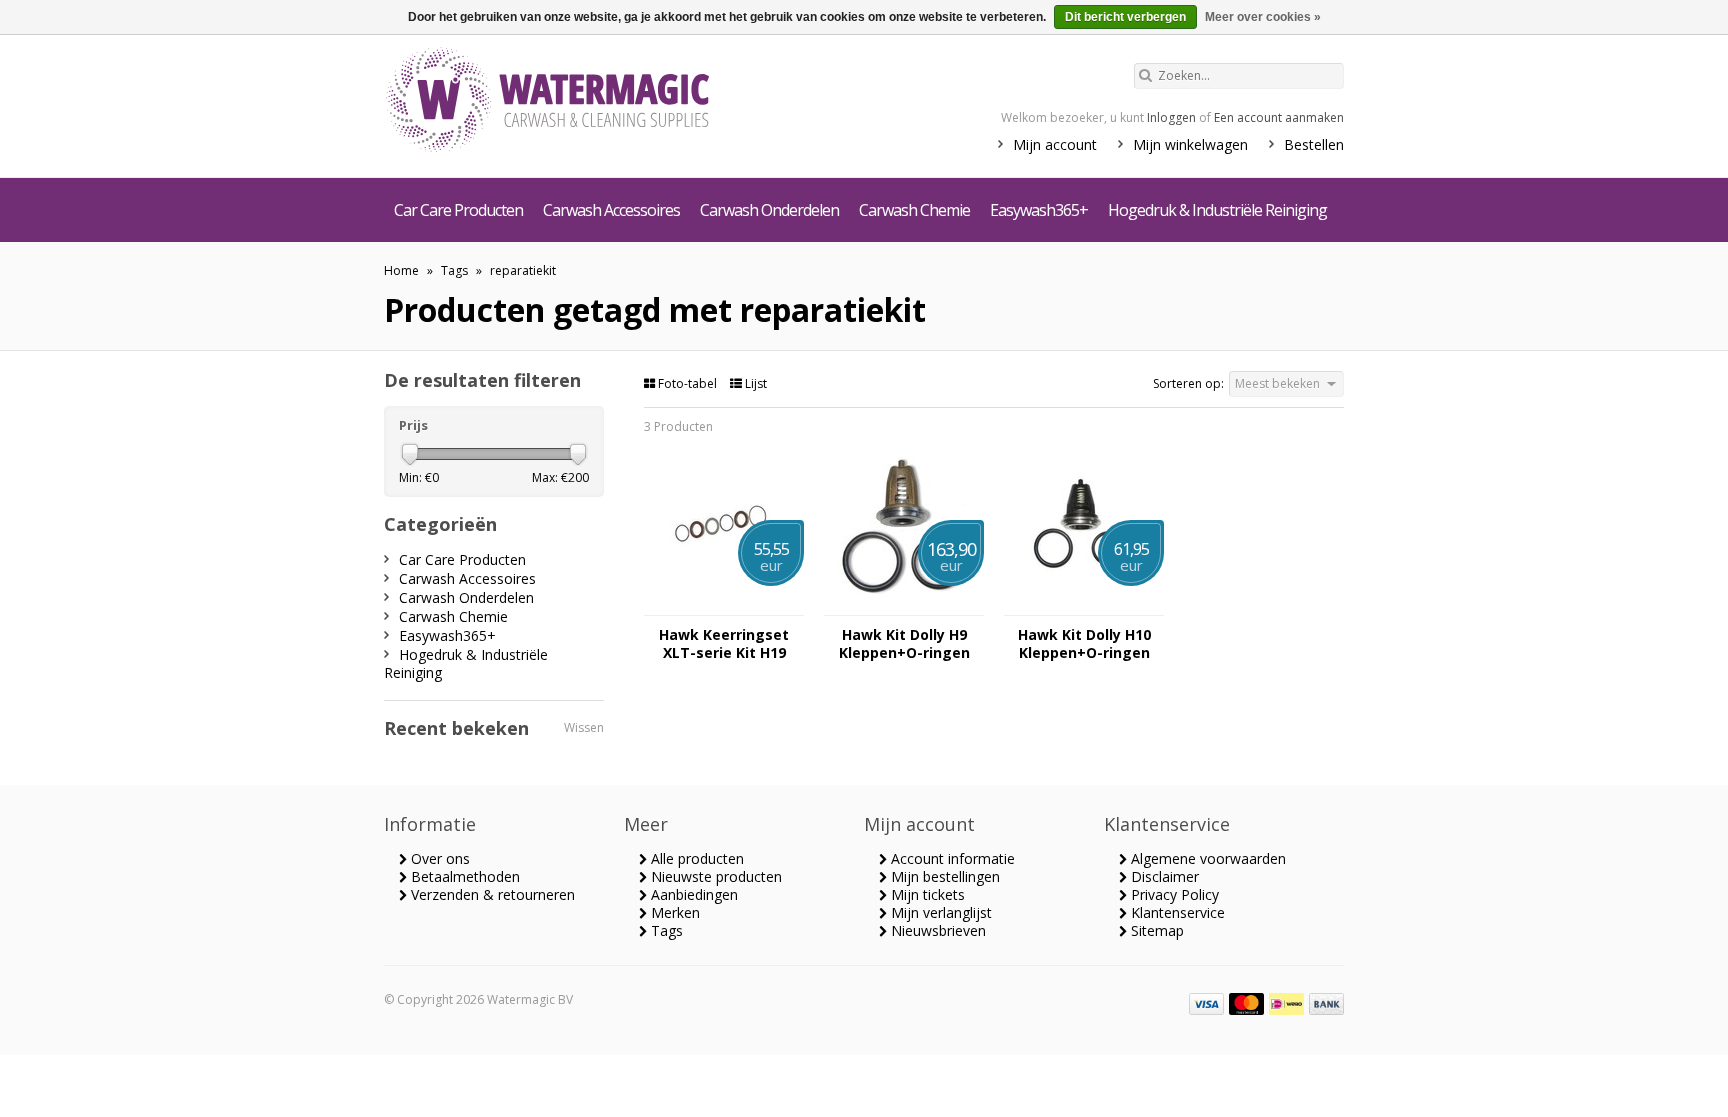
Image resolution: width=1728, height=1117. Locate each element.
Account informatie (951, 858)
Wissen (584, 727)
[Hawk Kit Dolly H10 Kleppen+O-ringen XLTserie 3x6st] (1084, 605)
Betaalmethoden (463, 876)
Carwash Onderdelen (769, 210)
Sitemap (1155, 930)
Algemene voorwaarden (1206, 858)
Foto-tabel (687, 383)
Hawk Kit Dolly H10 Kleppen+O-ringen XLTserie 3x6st (1084, 644)
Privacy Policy (1173, 894)
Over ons (438, 858)
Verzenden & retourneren (491, 894)
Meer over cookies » (1263, 17)
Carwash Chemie (914, 210)
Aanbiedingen (692, 894)
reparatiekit (523, 270)
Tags (454, 270)
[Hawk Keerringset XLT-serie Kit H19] (724, 605)
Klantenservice (1176, 912)
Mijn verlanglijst (939, 912)
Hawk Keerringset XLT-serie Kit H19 (724, 644)
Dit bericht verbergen (1125, 17)
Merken (673, 912)
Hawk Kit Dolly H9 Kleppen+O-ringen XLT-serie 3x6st (904, 644)
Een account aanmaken (1279, 117)
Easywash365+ (1039, 210)
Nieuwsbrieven (936, 930)
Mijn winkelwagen (1190, 144)
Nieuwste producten (714, 876)
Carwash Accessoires (611, 210)
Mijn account (1055, 144)
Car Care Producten (458, 210)
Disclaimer (1163, 876)
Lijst (754, 383)
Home (401, 270)
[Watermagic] (584, 102)
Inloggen (1171, 117)
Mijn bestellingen (943, 876)
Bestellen (1314, 144)
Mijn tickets (926, 894)
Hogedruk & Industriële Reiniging (1217, 210)
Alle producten (695, 858)
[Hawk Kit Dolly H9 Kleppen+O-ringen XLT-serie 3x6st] (904, 605)
